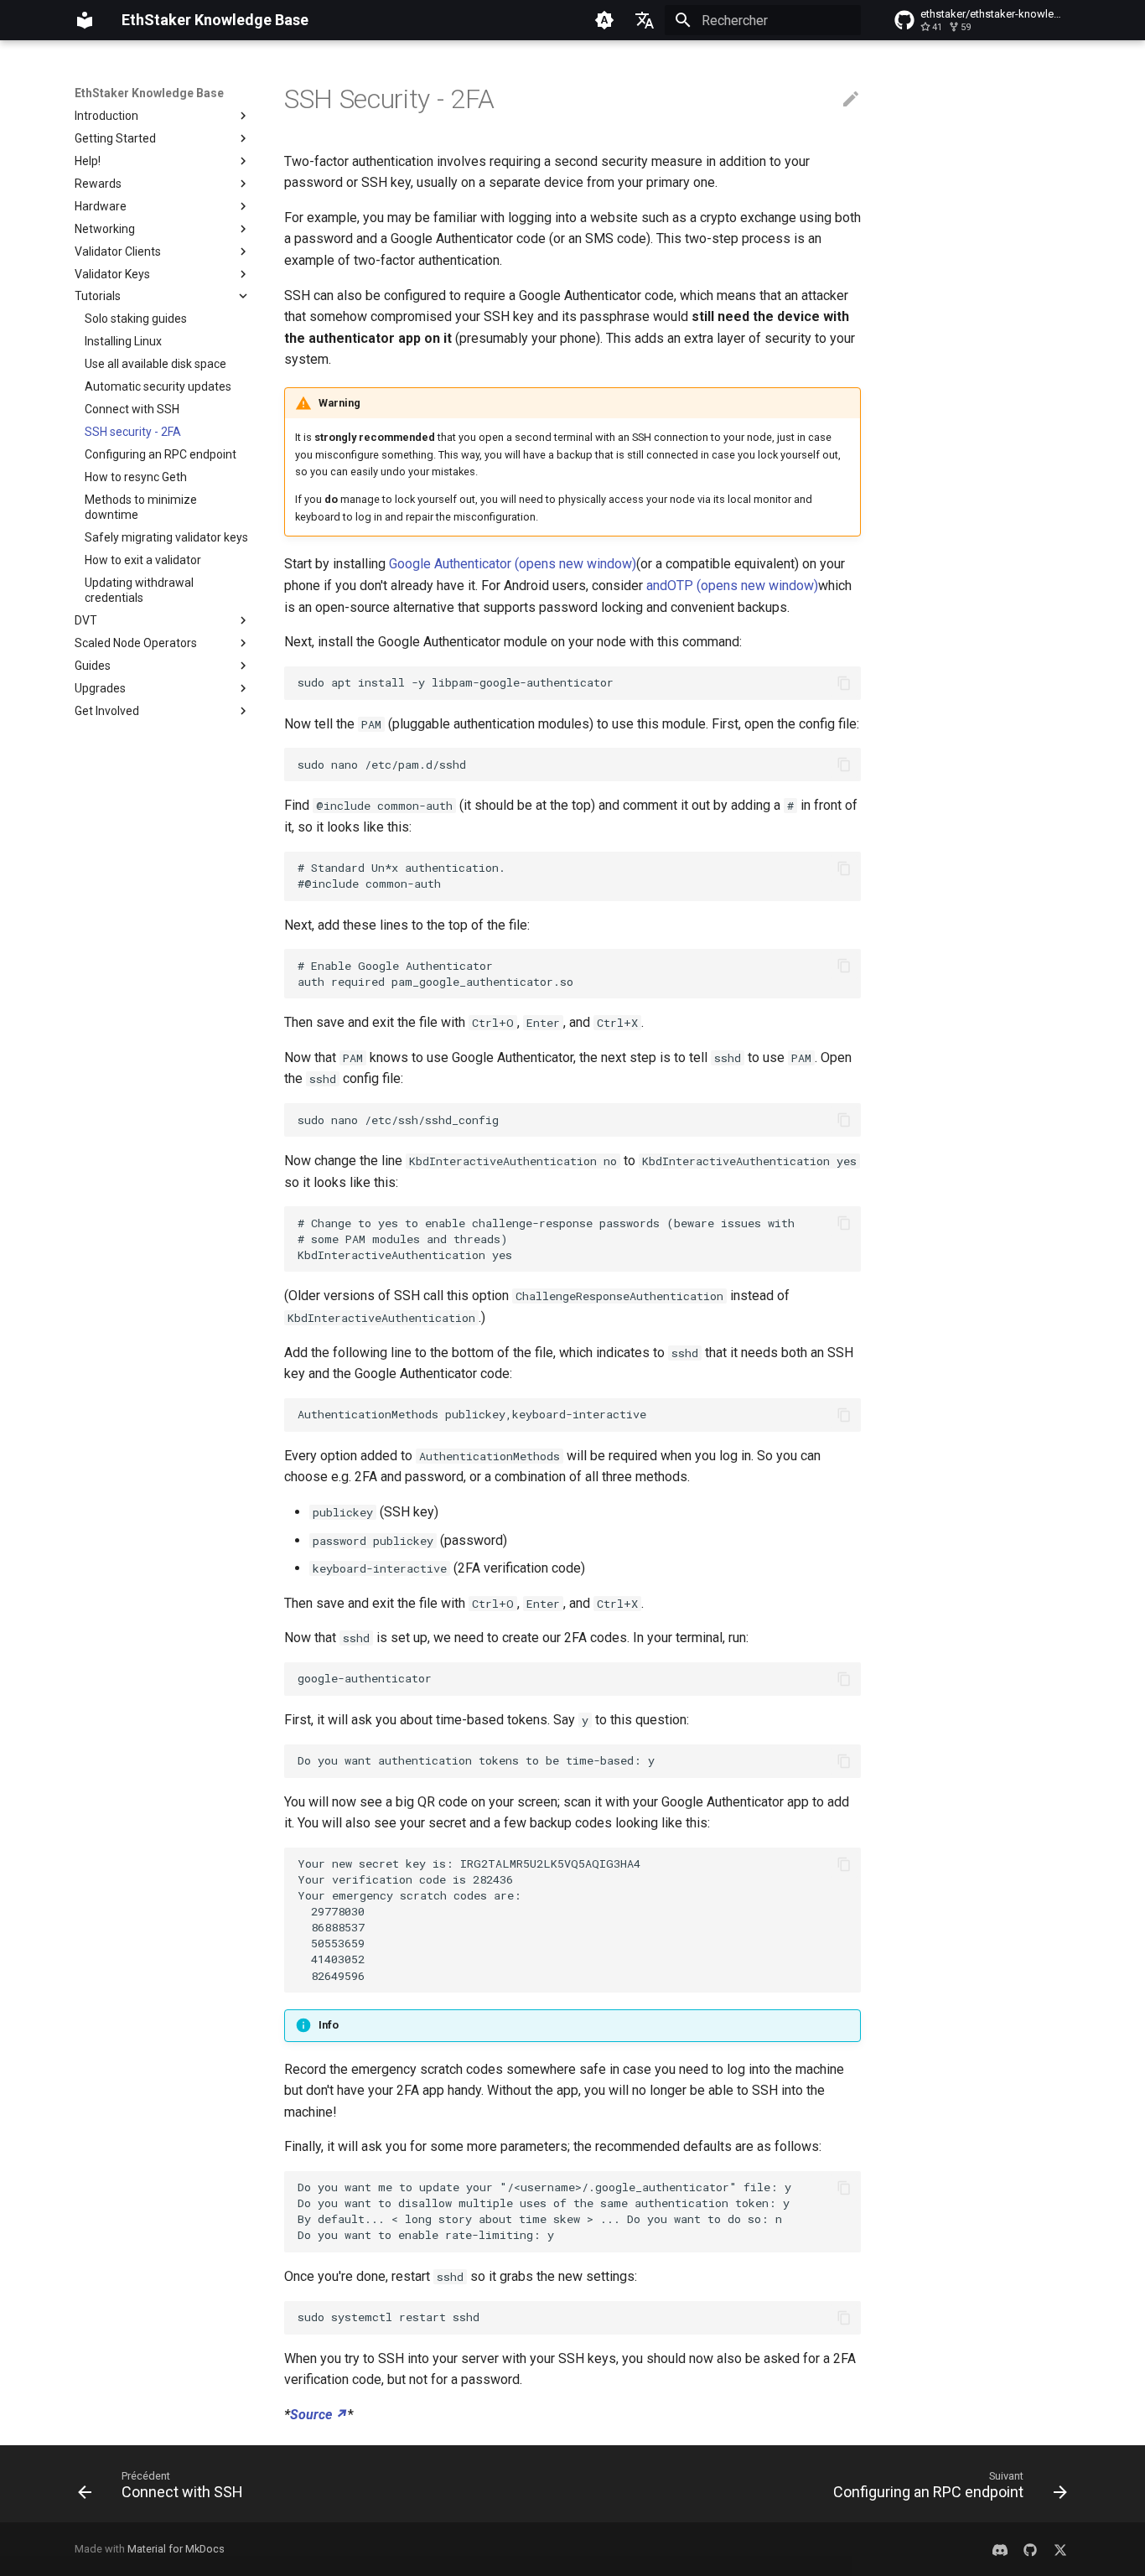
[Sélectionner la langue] (645, 20)
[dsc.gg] (1000, 2549)
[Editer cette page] (851, 100)
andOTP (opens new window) (732, 586)
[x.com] (1060, 2549)
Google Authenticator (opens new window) (513, 564)
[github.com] (1030, 2549)
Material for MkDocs (176, 2549)
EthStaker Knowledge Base (149, 93)
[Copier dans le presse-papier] (844, 683)
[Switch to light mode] (604, 20)
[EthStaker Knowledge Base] (85, 20)
